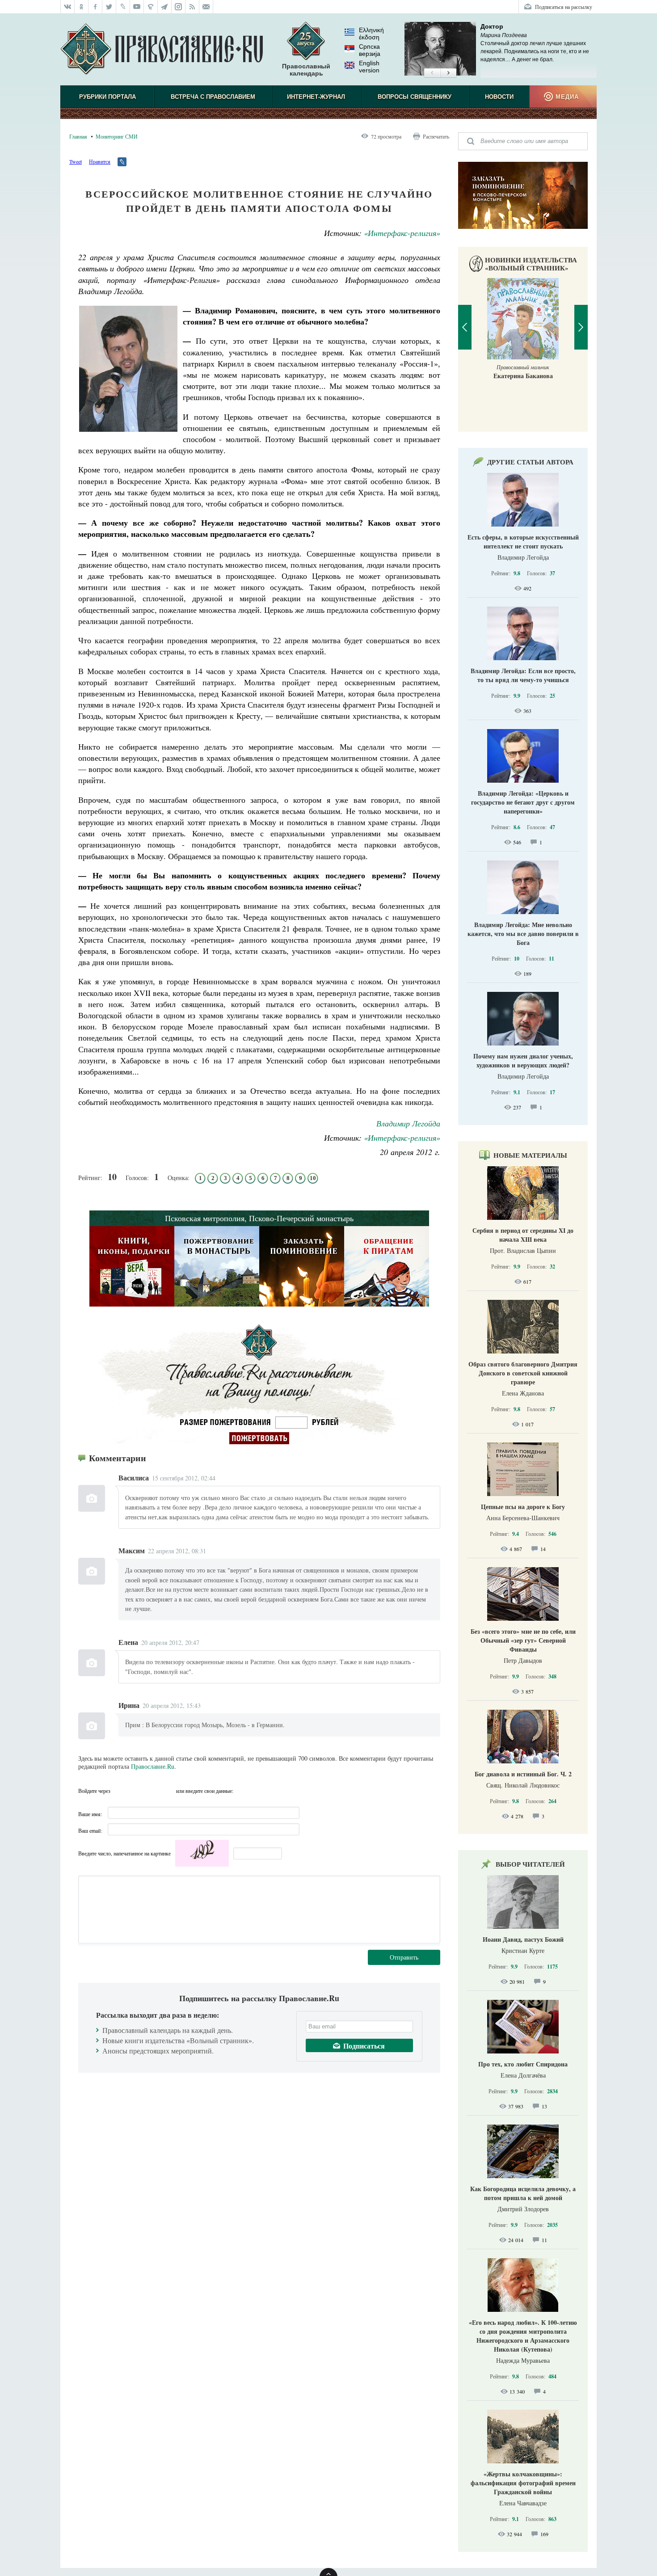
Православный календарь (306, 70)
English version (369, 67)
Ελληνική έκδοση (371, 34)
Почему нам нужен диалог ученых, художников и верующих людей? (523, 1060)
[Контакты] (206, 7)
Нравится (100, 161)
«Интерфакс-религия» (402, 233)
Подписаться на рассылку (564, 7)
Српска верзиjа (370, 50)
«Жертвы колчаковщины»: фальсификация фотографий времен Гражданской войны (523, 2483)
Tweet (76, 161)
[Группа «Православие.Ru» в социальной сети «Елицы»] (151, 7)
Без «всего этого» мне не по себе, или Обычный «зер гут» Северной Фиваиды (523, 1640)
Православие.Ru (153, 1766)
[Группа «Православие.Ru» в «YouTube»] (137, 7)
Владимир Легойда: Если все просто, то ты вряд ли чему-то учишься (523, 675)
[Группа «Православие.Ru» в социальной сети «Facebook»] (95, 7)
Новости (499, 97)
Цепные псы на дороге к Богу (523, 1507)
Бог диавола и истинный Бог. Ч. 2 (523, 1774)
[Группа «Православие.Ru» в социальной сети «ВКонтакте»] (67, 7)
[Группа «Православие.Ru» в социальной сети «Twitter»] (109, 7)
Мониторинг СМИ (117, 136)
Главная (78, 136)
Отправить (404, 1957)
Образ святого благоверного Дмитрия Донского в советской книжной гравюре (523, 1373)
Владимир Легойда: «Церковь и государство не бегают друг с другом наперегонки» (523, 802)
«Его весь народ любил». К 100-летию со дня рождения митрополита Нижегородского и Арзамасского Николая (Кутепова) (523, 2336)
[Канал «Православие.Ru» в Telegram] (165, 7)
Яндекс (152, 1791)
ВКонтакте (136, 1791)
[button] (432, 73)
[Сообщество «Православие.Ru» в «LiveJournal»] (123, 7)
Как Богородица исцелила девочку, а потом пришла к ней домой (523, 2193)
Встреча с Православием (213, 97)
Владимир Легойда (408, 1123)
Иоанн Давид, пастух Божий (523, 1939)
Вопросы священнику (415, 97)
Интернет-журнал (316, 97)
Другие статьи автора (530, 462)
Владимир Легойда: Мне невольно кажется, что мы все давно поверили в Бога (523, 934)
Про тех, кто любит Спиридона (523, 2064)
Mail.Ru (168, 1791)
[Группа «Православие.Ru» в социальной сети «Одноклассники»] (82, 7)
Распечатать (436, 136)
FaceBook (120, 1791)
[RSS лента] (192, 7)
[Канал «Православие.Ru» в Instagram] (179, 7)
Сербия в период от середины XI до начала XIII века (523, 1235)
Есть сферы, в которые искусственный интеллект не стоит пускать (523, 542)
